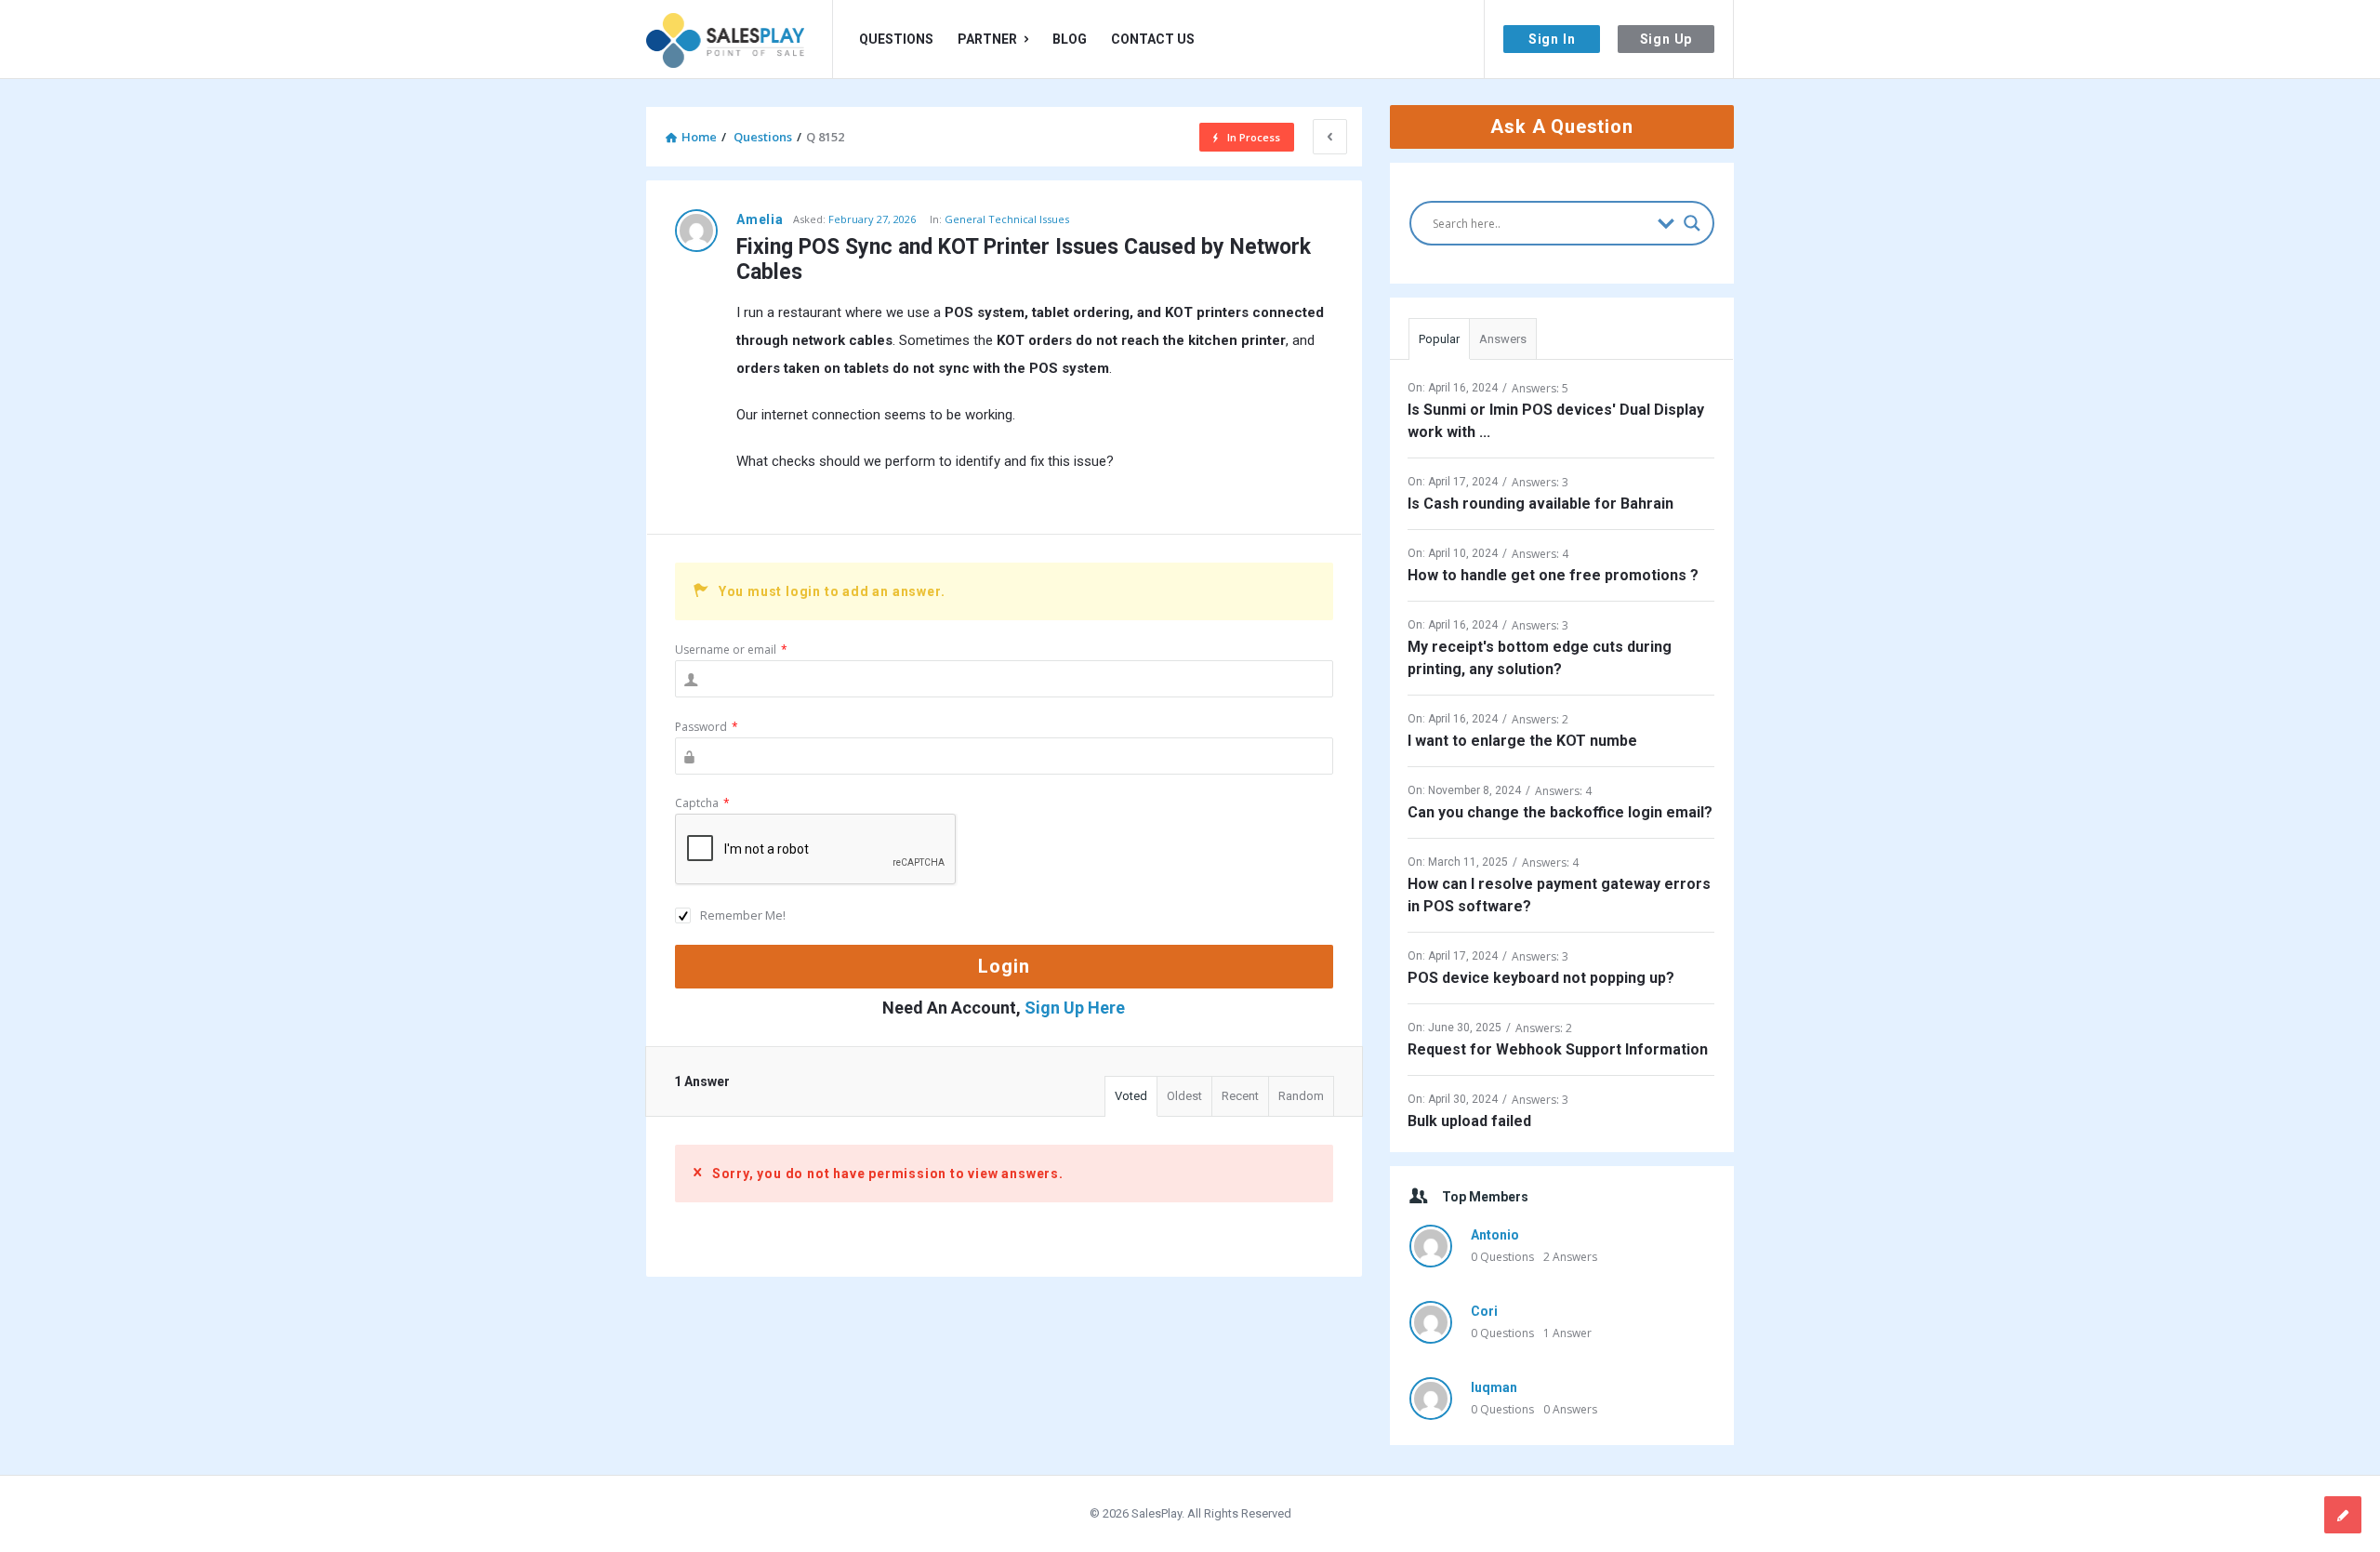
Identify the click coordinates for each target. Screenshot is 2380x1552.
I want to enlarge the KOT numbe (1522, 741)
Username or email (731, 650)
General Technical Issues (1007, 219)
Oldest (1184, 1096)
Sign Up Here (1075, 1008)
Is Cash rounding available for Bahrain (1540, 504)
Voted (1131, 1096)
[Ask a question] (2343, 1515)
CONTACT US (1153, 39)
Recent (1240, 1096)
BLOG (1070, 39)
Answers (1503, 339)
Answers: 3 (1540, 482)
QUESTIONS (896, 39)
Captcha (702, 803)
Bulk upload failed (1469, 1121)
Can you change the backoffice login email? (1560, 812)
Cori (1484, 1311)
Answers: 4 (1540, 554)
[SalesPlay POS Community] (740, 40)
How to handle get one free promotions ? (1553, 575)
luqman (1494, 1387)
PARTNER (987, 39)
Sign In (1552, 39)
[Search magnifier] (1692, 223)
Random (1301, 1096)
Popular (1439, 339)
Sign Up (1666, 39)
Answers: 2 (1540, 719)
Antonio (1495, 1235)
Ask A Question (1561, 126)
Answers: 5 (1540, 388)
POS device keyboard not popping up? (1541, 978)
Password (707, 727)
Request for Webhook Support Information (1558, 1049)
